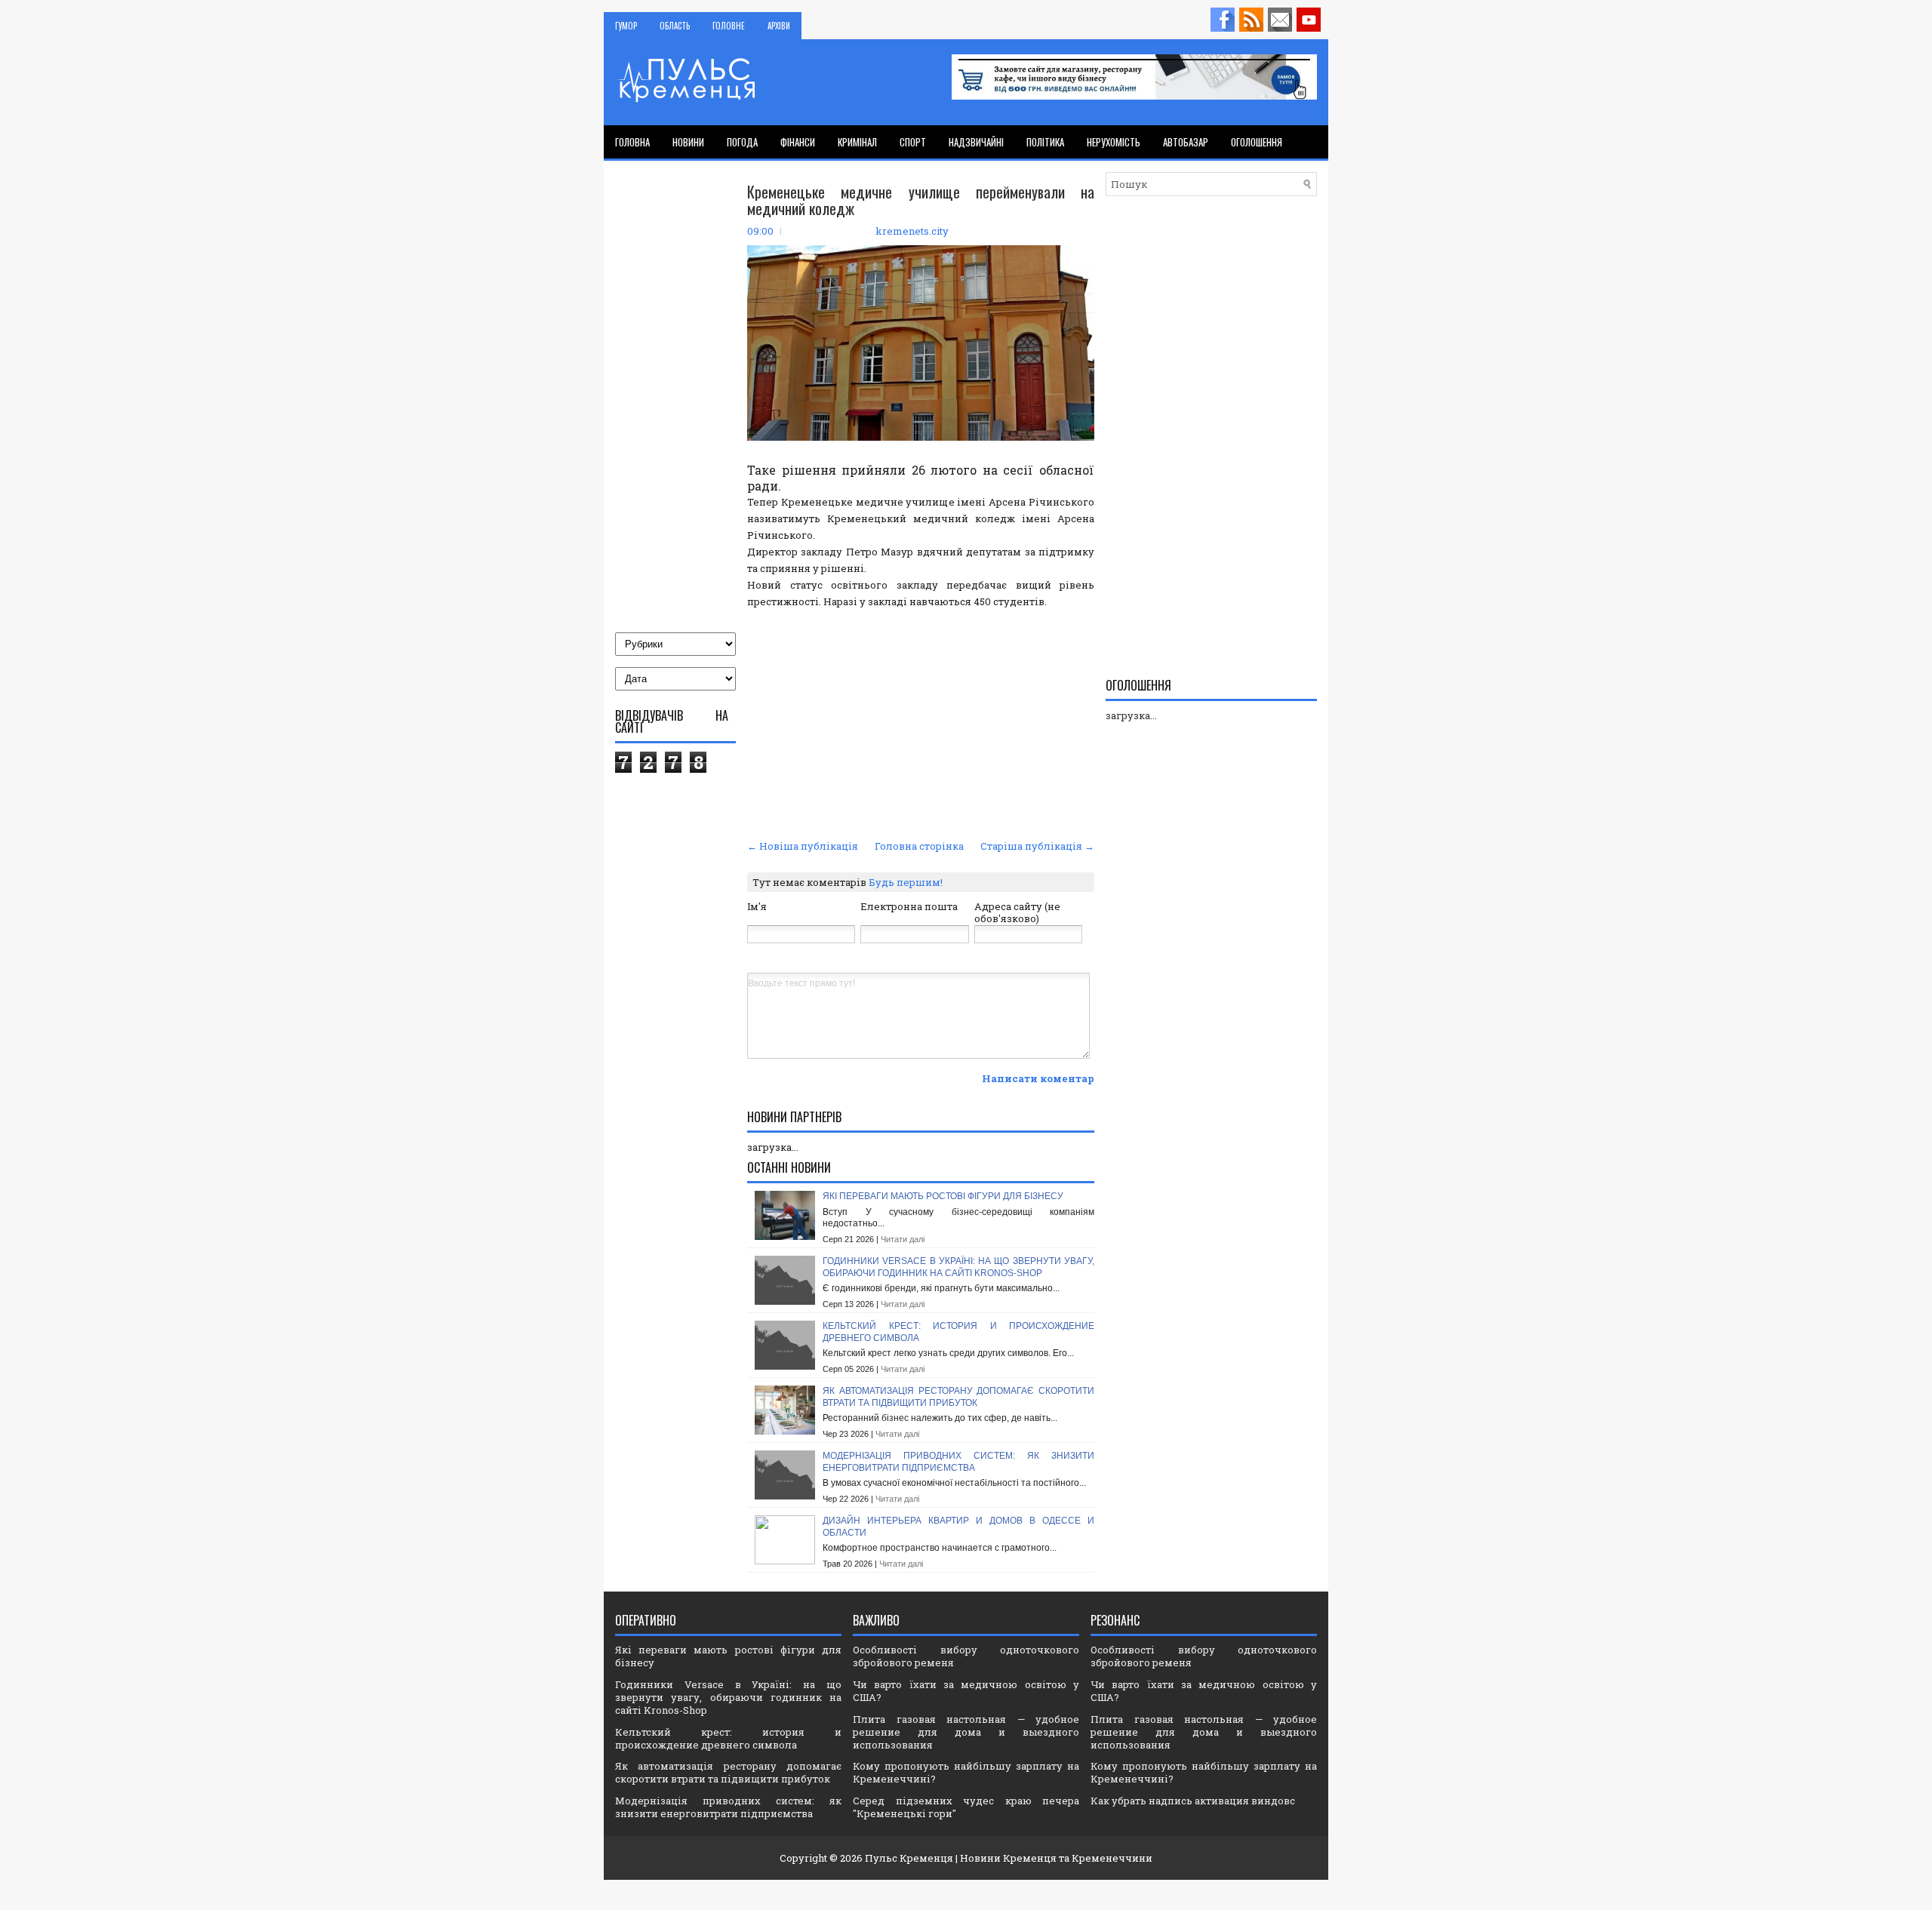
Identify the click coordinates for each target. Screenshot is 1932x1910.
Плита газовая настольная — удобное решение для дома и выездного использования (966, 1732)
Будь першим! (906, 882)
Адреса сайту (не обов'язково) (1017, 913)
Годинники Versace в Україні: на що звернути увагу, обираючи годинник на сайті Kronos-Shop (958, 1267)
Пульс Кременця (909, 1858)
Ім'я (757, 906)
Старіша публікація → (1037, 846)
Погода (742, 142)
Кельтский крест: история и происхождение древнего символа (728, 1738)
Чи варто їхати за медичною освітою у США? (966, 1691)
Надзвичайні (976, 142)
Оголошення (1257, 142)
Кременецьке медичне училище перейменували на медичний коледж (921, 200)
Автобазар (1186, 142)
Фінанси (798, 142)
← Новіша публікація (803, 846)
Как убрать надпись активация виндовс (1193, 1801)
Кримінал (857, 142)
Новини (688, 142)
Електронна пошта (909, 906)
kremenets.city (912, 231)
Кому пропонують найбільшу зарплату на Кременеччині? (966, 1772)
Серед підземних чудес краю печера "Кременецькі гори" (966, 1807)
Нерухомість (1114, 142)
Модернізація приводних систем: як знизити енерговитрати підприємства (958, 1462)
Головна (632, 142)
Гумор (626, 26)
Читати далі (903, 1239)
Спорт (913, 142)
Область (675, 26)
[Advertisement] (921, 722)
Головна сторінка (919, 846)
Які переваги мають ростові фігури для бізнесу (943, 1196)
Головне (729, 26)
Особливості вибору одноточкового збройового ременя (966, 1656)
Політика (1045, 142)
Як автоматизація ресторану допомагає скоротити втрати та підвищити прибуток (958, 1397)
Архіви (779, 26)
